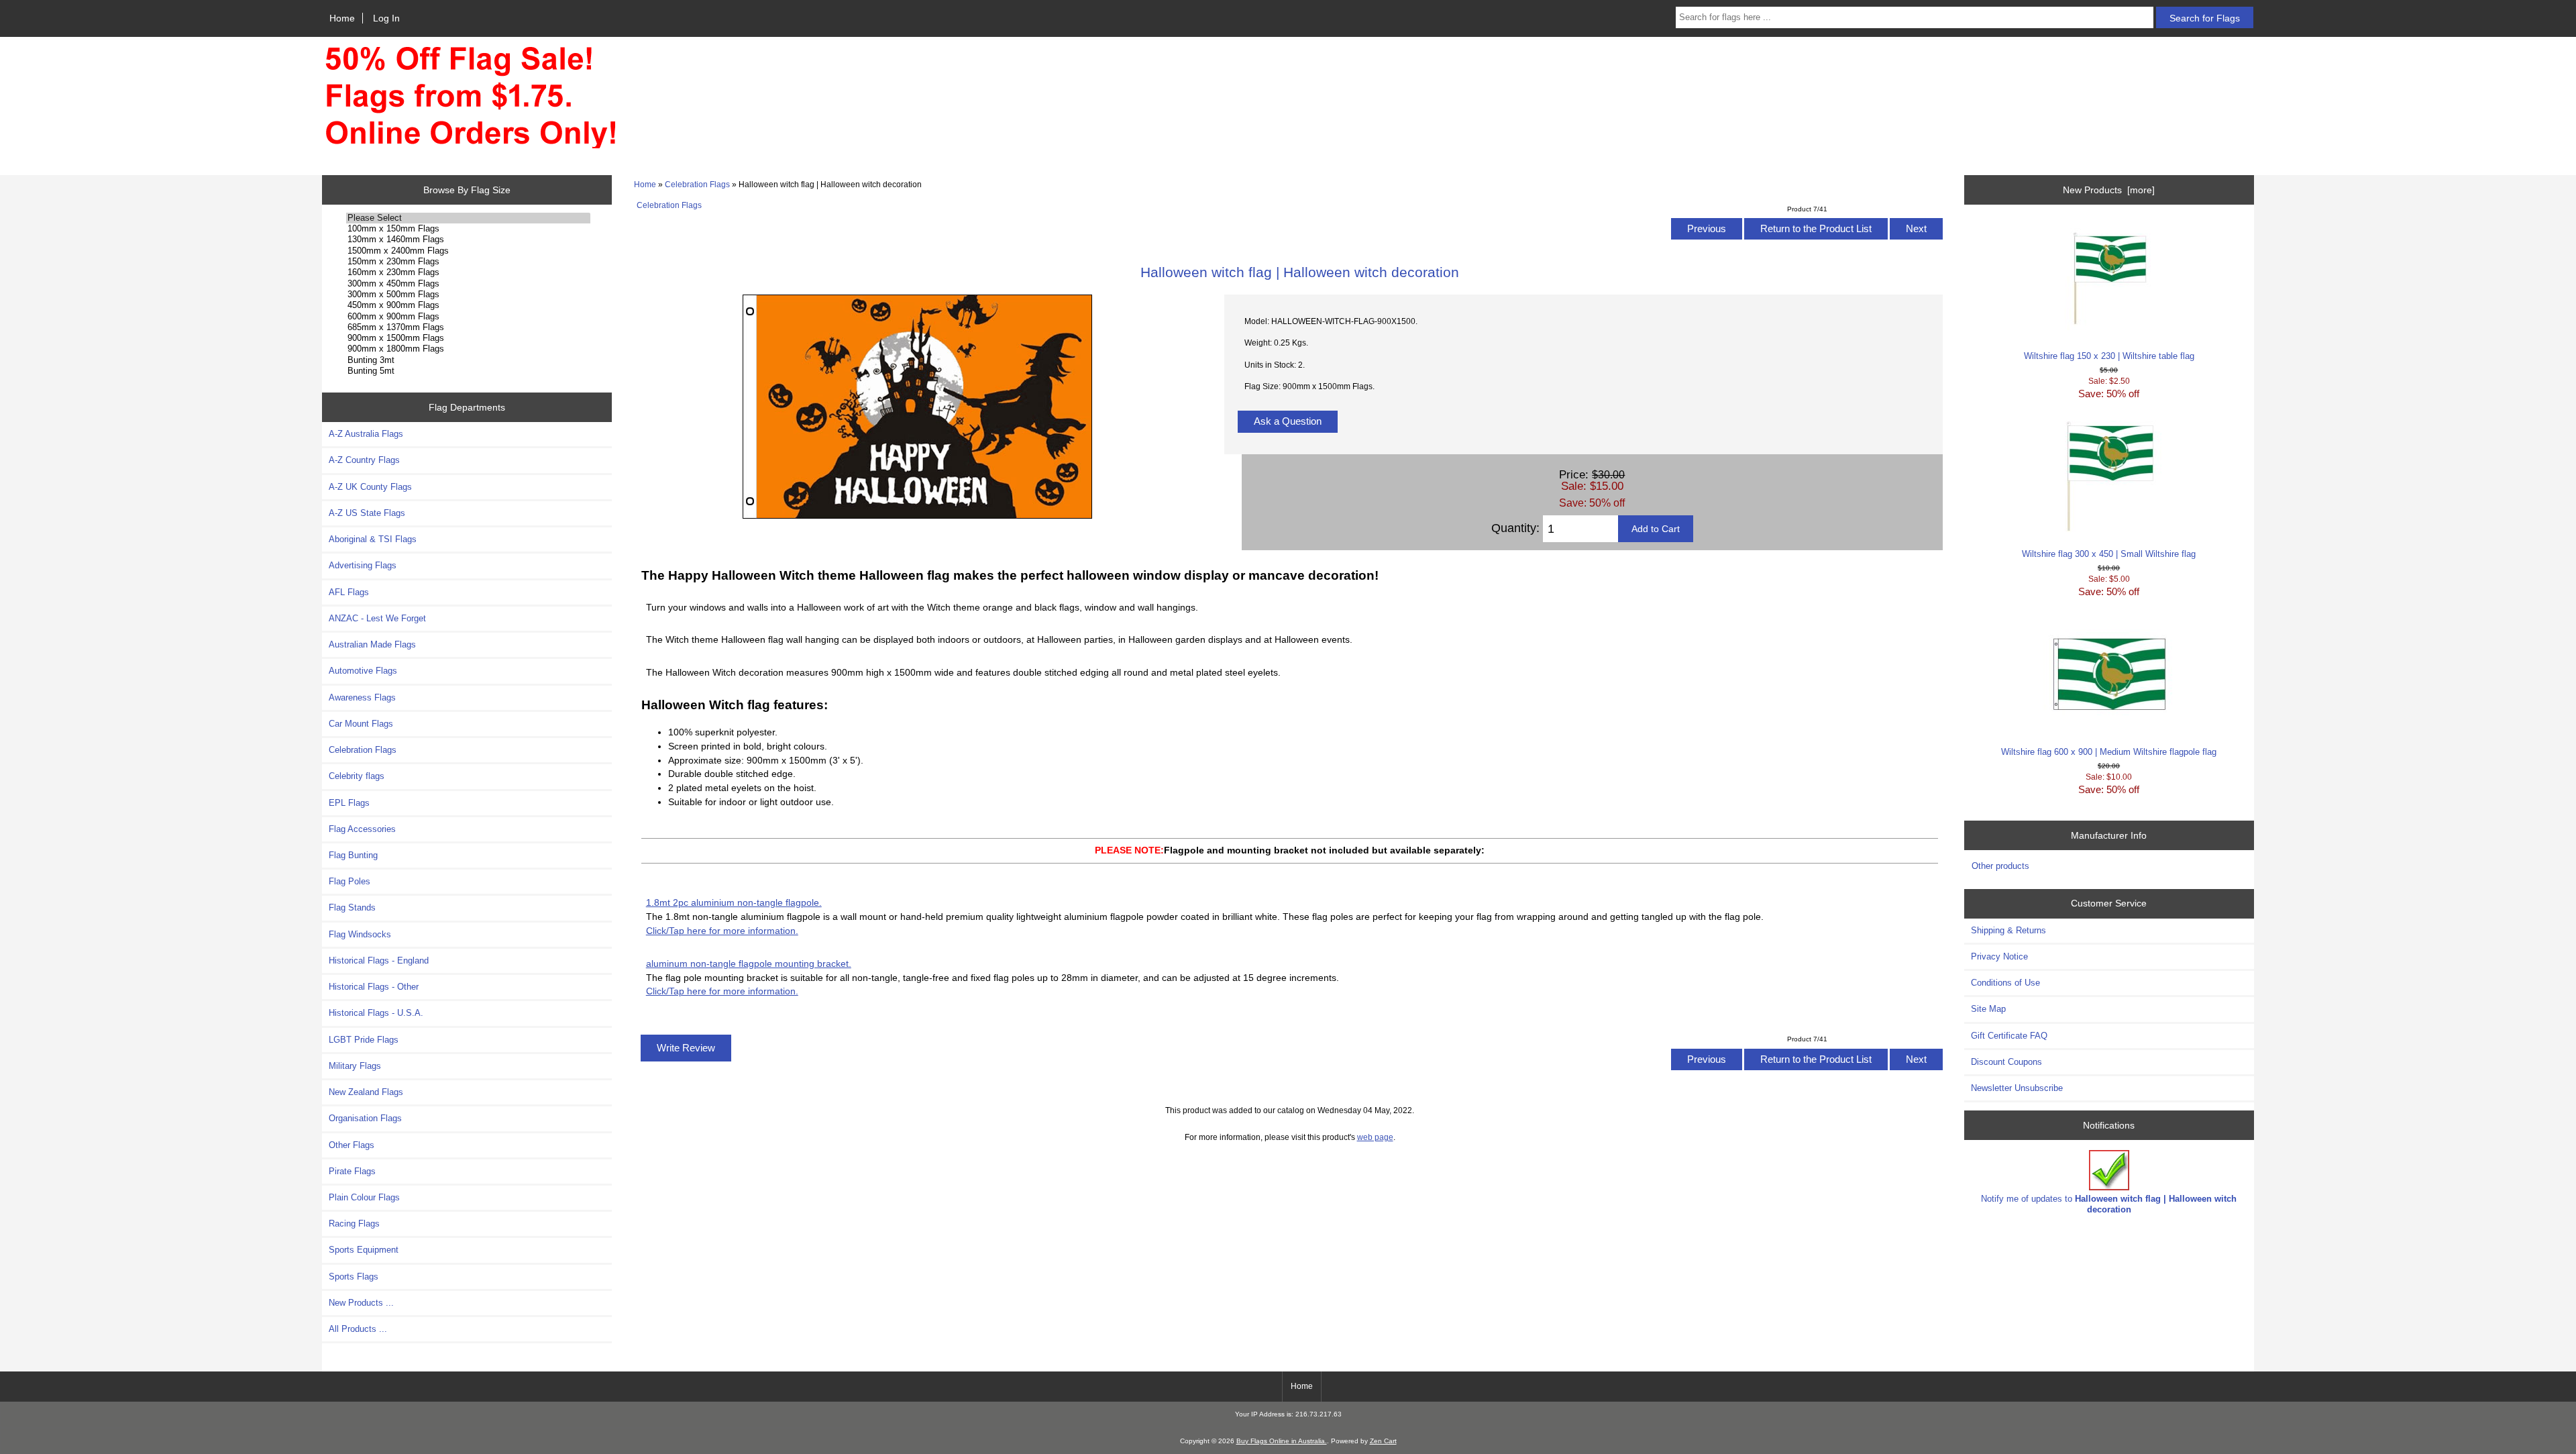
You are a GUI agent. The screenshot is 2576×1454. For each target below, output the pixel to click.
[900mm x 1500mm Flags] (468, 338)
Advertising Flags (363, 565)
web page (1375, 1137)
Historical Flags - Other (374, 987)
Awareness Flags (362, 697)
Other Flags (352, 1145)
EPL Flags (349, 803)
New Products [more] (2109, 190)
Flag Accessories (362, 829)
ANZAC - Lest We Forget (377, 618)
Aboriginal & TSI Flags (373, 539)
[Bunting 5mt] (468, 371)
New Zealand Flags (366, 1092)
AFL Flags (349, 592)
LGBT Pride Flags (364, 1040)
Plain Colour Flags (364, 1197)
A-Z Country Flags (364, 460)
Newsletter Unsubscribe (2017, 1088)
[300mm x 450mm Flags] (468, 284)
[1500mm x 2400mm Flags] (468, 251)
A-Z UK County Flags (370, 487)
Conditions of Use (2005, 983)
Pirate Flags (352, 1171)
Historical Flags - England (379, 960)
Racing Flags (354, 1224)
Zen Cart (1383, 1441)
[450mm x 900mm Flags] (468, 305)
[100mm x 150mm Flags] (468, 229)
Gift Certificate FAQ (2009, 1036)
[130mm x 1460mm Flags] (468, 240)
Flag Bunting (353, 855)
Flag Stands (352, 907)
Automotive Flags (363, 671)
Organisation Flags (365, 1118)
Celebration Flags (697, 184)
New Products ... (361, 1303)
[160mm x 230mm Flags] (468, 272)
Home (342, 18)
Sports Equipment (364, 1250)
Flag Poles (350, 881)
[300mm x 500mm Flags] (468, 295)
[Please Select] (468, 218)
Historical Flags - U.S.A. (376, 1013)
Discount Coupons (2006, 1062)
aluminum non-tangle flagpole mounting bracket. (749, 964)
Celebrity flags (357, 776)
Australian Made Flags (372, 644)
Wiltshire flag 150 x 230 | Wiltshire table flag (2109, 356)
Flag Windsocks (360, 934)
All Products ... (358, 1329)
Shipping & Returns (2008, 930)
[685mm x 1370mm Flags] (468, 327)
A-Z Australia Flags (366, 434)
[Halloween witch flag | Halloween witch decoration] (917, 516)
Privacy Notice (1999, 956)
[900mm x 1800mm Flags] (468, 349)
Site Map (1988, 1009)
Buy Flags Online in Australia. (1282, 1441)
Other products (2000, 866)
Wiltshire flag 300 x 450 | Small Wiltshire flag (2109, 554)
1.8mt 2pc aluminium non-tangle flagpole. (734, 902)
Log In (386, 18)
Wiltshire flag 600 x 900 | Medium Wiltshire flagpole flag (2109, 752)
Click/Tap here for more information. (722, 931)
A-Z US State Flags (367, 513)
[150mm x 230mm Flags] (468, 262)
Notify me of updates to (2109, 1204)
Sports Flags (354, 1277)
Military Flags (355, 1066)
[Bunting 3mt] (468, 360)
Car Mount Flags (361, 724)
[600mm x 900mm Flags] (468, 317)
